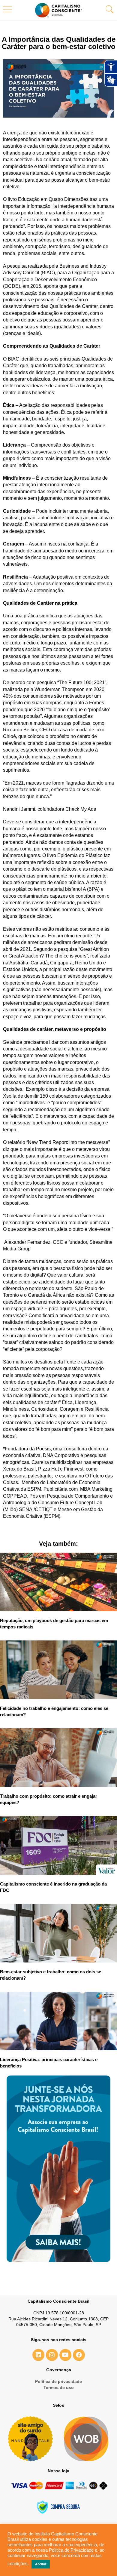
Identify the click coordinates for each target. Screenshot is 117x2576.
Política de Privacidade (71, 2550)
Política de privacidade (58, 2381)
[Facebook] (79, 2355)
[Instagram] (52, 2355)
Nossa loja (58, 2471)
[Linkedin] (38, 2355)
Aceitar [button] (41, 2564)
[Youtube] (65, 2355)
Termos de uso (59, 2387)
